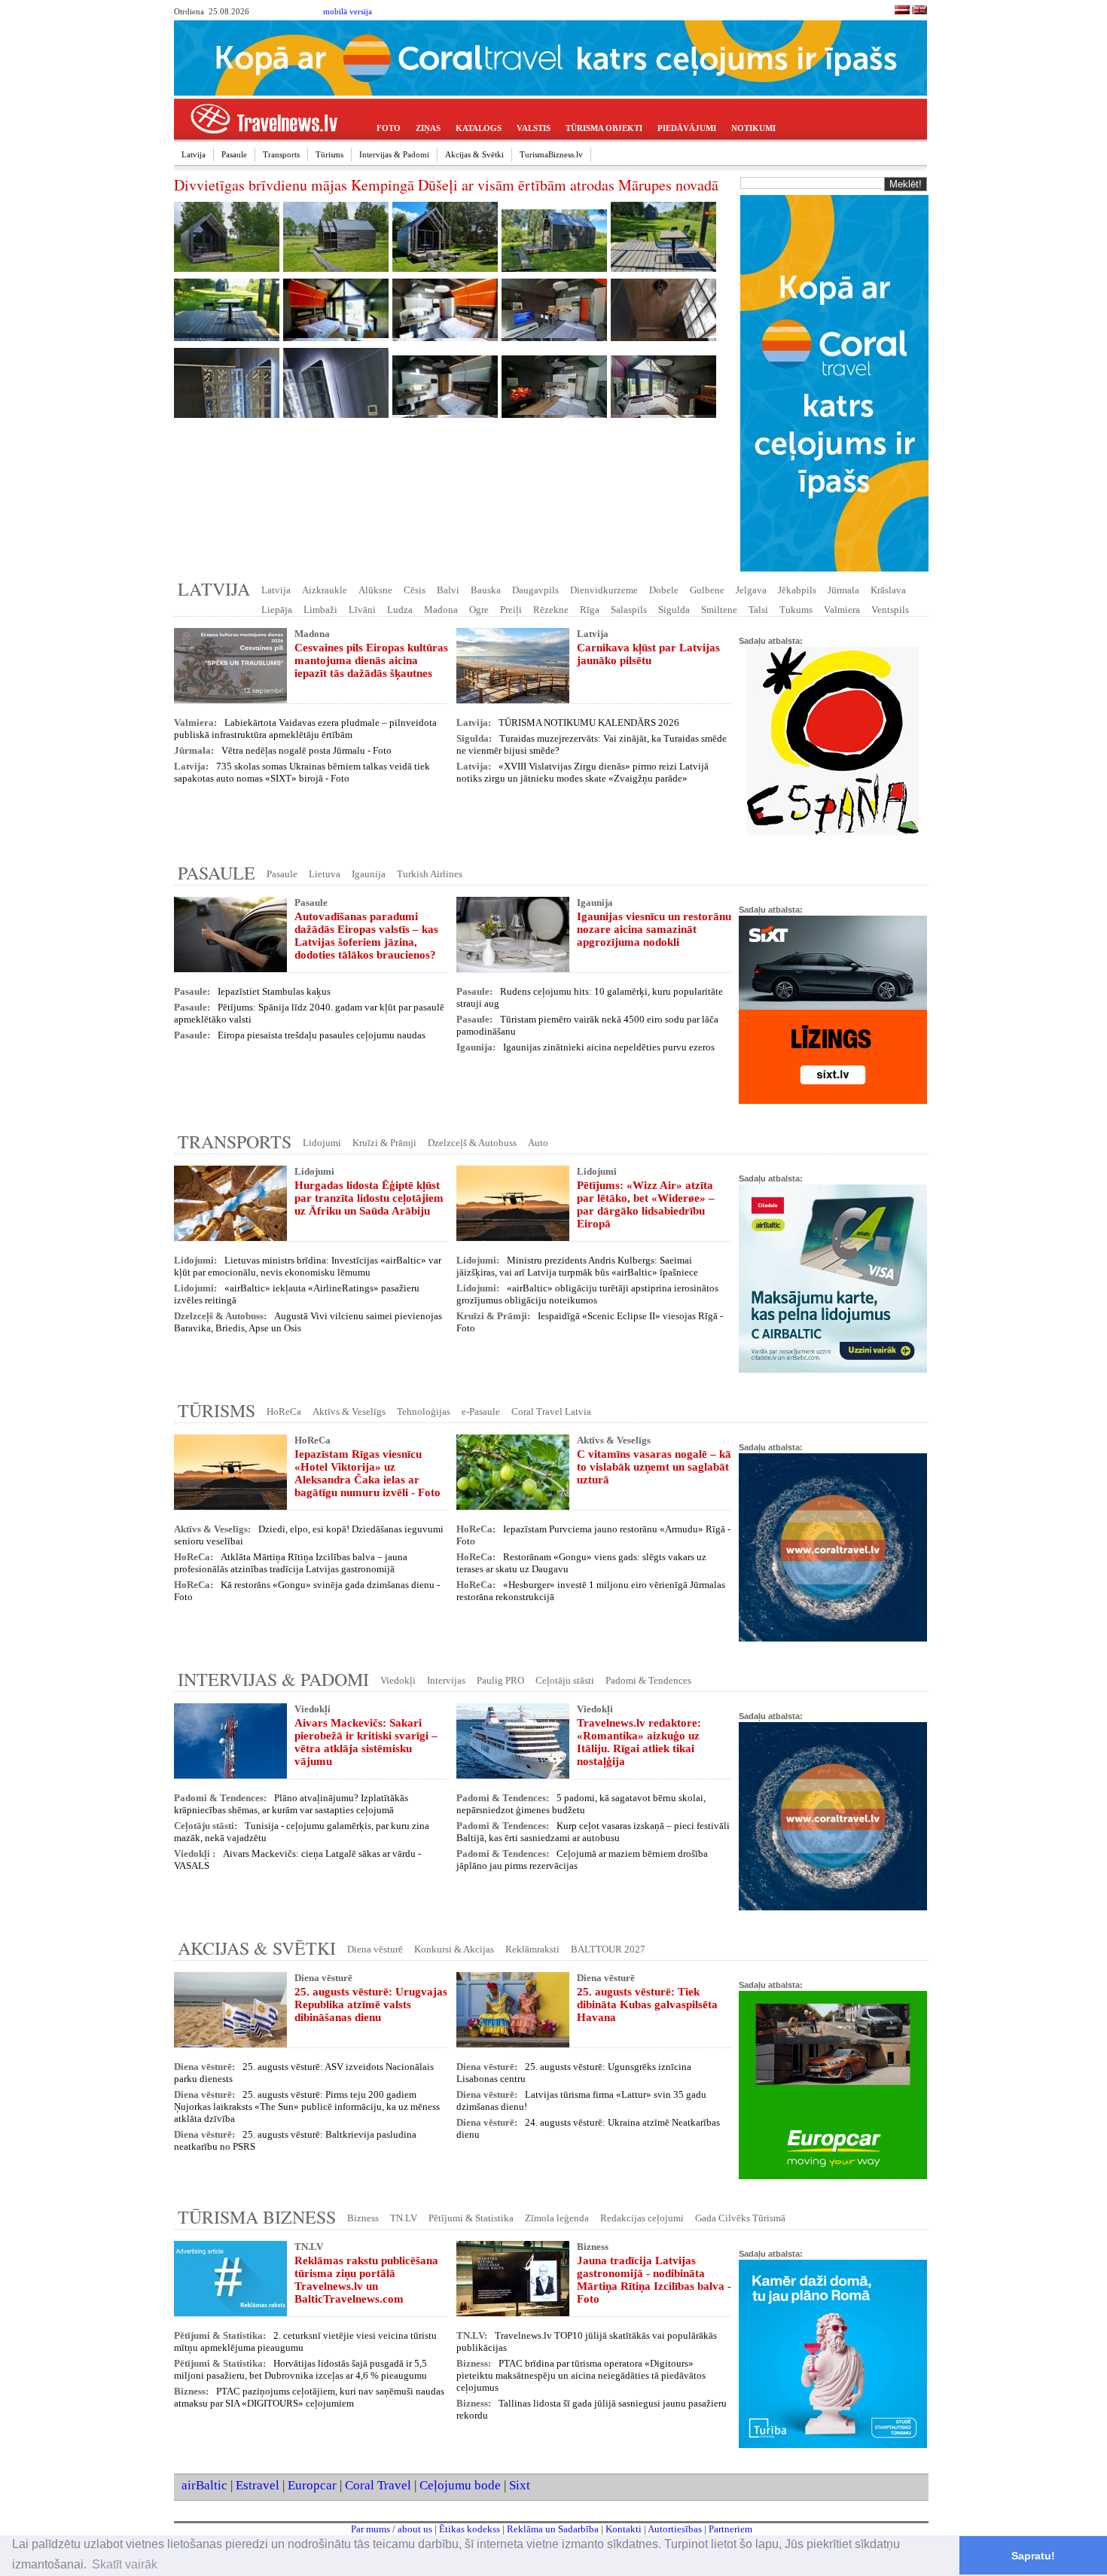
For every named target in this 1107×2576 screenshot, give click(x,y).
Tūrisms (329, 154)
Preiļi (511, 610)
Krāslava (888, 590)
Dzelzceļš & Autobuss (472, 1143)
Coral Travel (378, 2485)
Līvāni (362, 610)
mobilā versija (348, 12)
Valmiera (842, 610)
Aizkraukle (325, 590)
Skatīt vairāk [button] (125, 2564)
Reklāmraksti (532, 1949)
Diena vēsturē (375, 1949)
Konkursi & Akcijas (454, 1949)
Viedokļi (398, 1680)
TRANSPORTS (235, 1142)
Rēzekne (551, 610)
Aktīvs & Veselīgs (349, 1411)
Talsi (758, 610)
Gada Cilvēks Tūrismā (740, 2218)
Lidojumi (322, 1143)
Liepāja (277, 610)
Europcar (312, 2485)
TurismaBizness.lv (551, 154)
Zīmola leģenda (557, 2218)
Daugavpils (535, 590)
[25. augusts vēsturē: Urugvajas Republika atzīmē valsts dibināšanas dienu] (230, 2010)
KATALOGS (479, 128)
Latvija (194, 154)
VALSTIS (534, 128)
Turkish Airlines (430, 874)
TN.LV (404, 2218)
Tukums (796, 610)
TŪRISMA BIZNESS (257, 2217)
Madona (441, 610)
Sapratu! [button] (1033, 2556)
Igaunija (369, 874)
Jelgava (751, 590)
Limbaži (320, 610)
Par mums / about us (392, 2529)
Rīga (590, 610)
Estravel (258, 2485)
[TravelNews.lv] (902, 12)
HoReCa (284, 1411)
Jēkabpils (797, 590)
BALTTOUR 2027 (608, 1949)
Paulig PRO (500, 1680)
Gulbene (707, 590)
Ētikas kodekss (470, 2529)
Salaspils (629, 610)
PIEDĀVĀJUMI (687, 128)
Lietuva (325, 874)
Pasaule (234, 154)
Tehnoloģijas (424, 1411)
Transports (281, 154)
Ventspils (890, 610)
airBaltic (204, 2485)
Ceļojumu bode (460, 2485)
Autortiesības (675, 2529)
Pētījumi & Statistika (471, 2218)
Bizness (363, 2218)
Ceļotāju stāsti (565, 1680)
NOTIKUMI (753, 128)
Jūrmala (843, 590)
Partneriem (730, 2529)
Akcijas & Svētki (474, 154)
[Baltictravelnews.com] (919, 12)
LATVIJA (214, 589)
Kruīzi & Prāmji (384, 1143)
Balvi (448, 590)
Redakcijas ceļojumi (642, 2218)
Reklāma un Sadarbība (553, 2529)
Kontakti (624, 2529)
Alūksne (375, 590)
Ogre (479, 610)
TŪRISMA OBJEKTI (604, 128)
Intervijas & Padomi (394, 154)
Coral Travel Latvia (551, 1411)
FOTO (389, 128)
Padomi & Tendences (648, 1680)
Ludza (400, 610)
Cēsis (415, 590)
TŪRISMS (217, 1410)
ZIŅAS (428, 128)
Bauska (486, 590)
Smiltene (719, 610)
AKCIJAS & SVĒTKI (257, 1948)
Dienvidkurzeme (604, 590)
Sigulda (674, 610)
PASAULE (217, 873)
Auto (538, 1143)
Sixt (520, 2485)
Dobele (664, 590)
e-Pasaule (481, 1411)
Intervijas (446, 1680)
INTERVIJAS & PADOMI (273, 1679)
